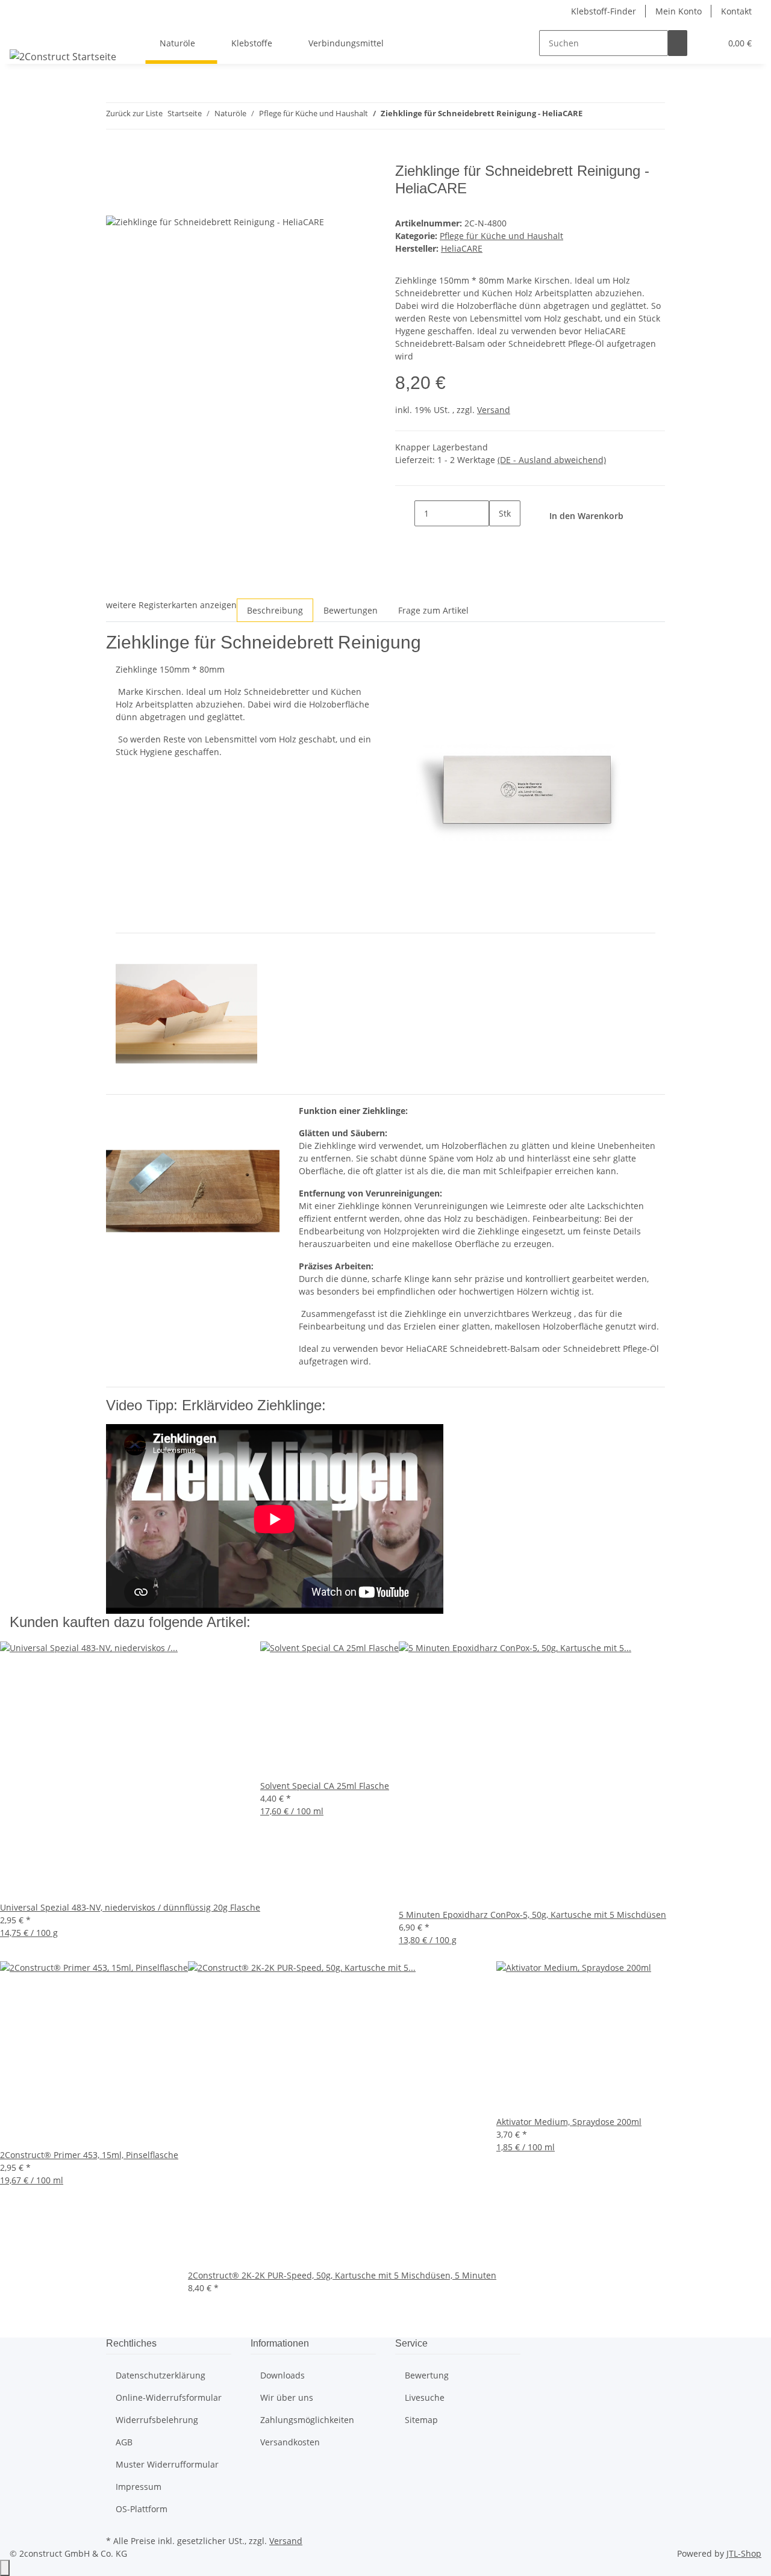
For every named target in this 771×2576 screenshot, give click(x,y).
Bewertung (427, 2375)
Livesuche (425, 2397)
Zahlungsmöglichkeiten (307, 2420)
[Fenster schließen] (116, 176)
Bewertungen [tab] (351, 610)
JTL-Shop (744, 2553)
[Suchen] (678, 43)
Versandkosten (290, 2442)
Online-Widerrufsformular (169, 2397)
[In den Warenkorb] (116, 156)
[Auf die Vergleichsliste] (116, 201)
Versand (494, 410)
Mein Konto (679, 11)
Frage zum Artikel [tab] (433, 610)
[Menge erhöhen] (499, 539)
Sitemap (421, 2420)
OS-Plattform (142, 2509)
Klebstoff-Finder (604, 11)
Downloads (282, 2375)
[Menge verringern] (405, 513)
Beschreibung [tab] (275, 610)
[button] (707, 43)
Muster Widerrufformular (167, 2464)
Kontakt (736, 11)
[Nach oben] (5, 2568)
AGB (124, 2442)
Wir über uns (287, 2397)
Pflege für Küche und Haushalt (501, 236)
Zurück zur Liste (134, 113)
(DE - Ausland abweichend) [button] (552, 460)
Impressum (139, 2487)
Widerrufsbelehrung (157, 2420)
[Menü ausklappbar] (25, 33)
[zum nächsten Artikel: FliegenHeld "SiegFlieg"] (614, 116)
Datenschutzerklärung (161, 2375)
